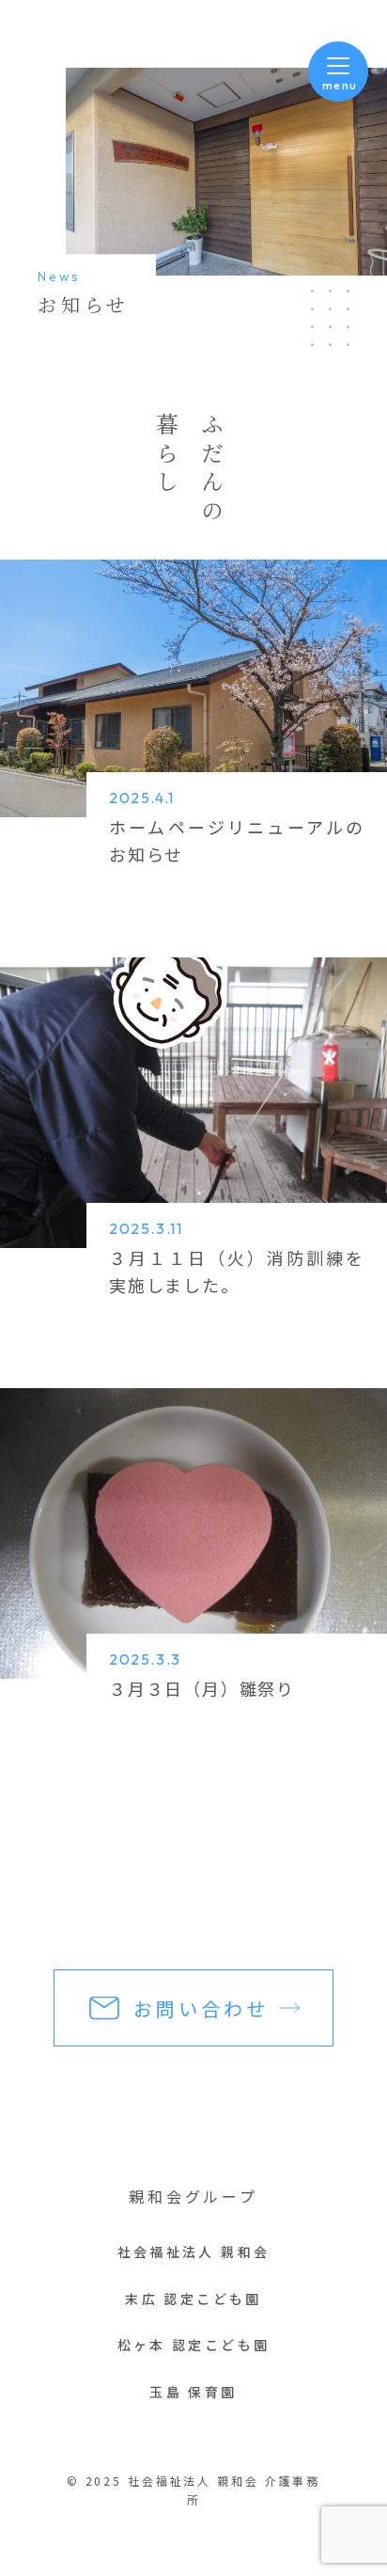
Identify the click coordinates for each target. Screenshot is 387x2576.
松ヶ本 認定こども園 (194, 2345)
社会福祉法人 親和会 (194, 2252)
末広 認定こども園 (193, 2299)
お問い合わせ (201, 2008)
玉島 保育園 (193, 2392)
